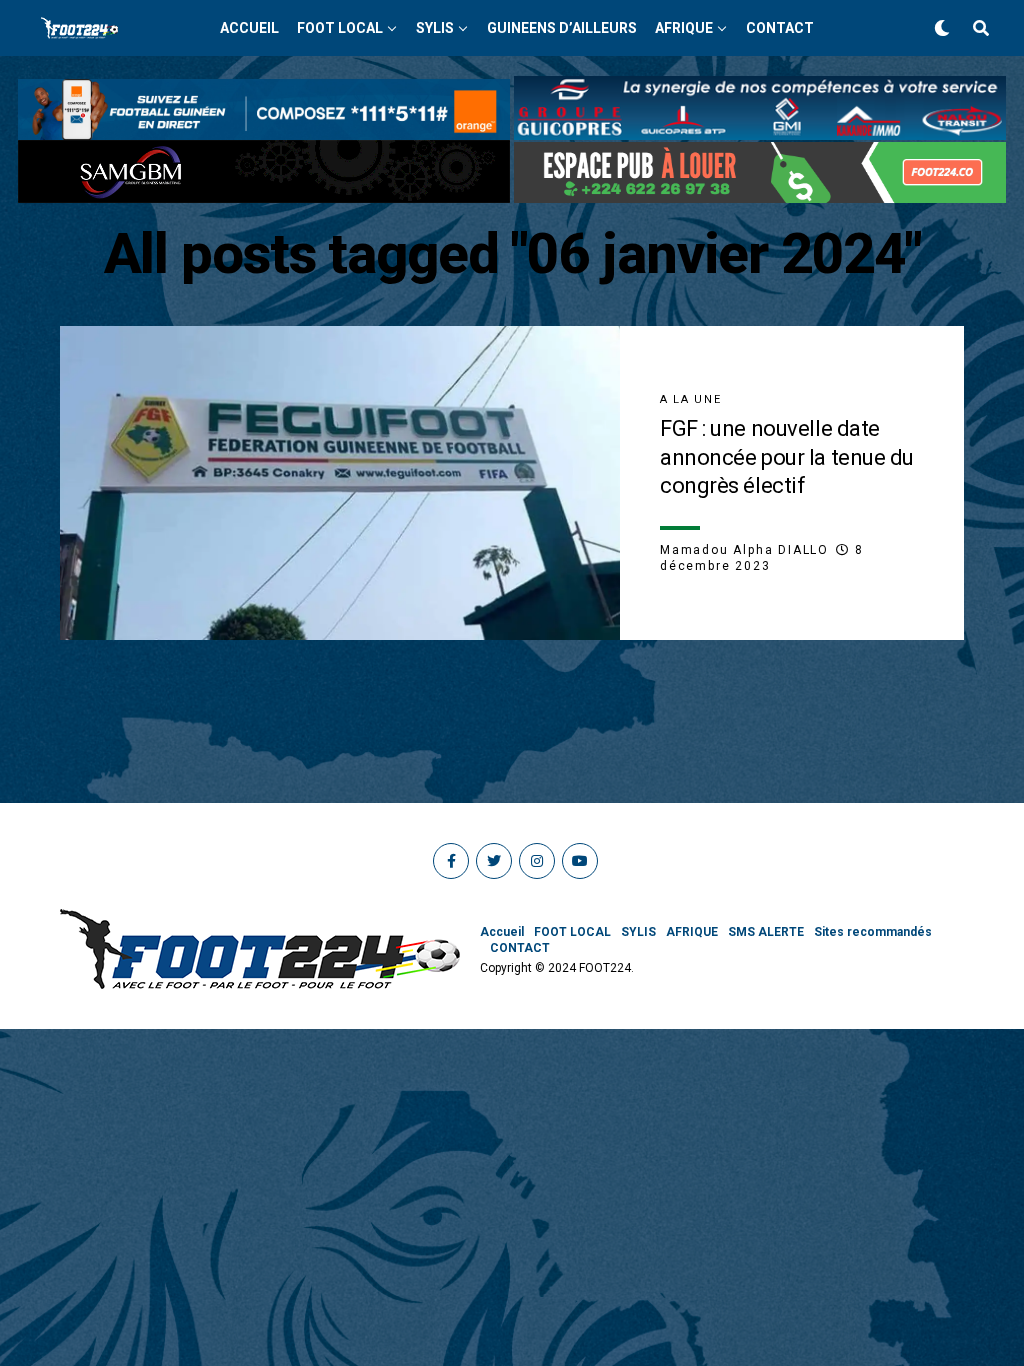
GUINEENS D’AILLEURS (562, 28)
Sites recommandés (873, 932)
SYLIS (435, 28)
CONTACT (780, 28)
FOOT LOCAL (340, 28)
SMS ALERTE (766, 932)
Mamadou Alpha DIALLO (744, 550)
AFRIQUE (684, 28)
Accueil (249, 28)
